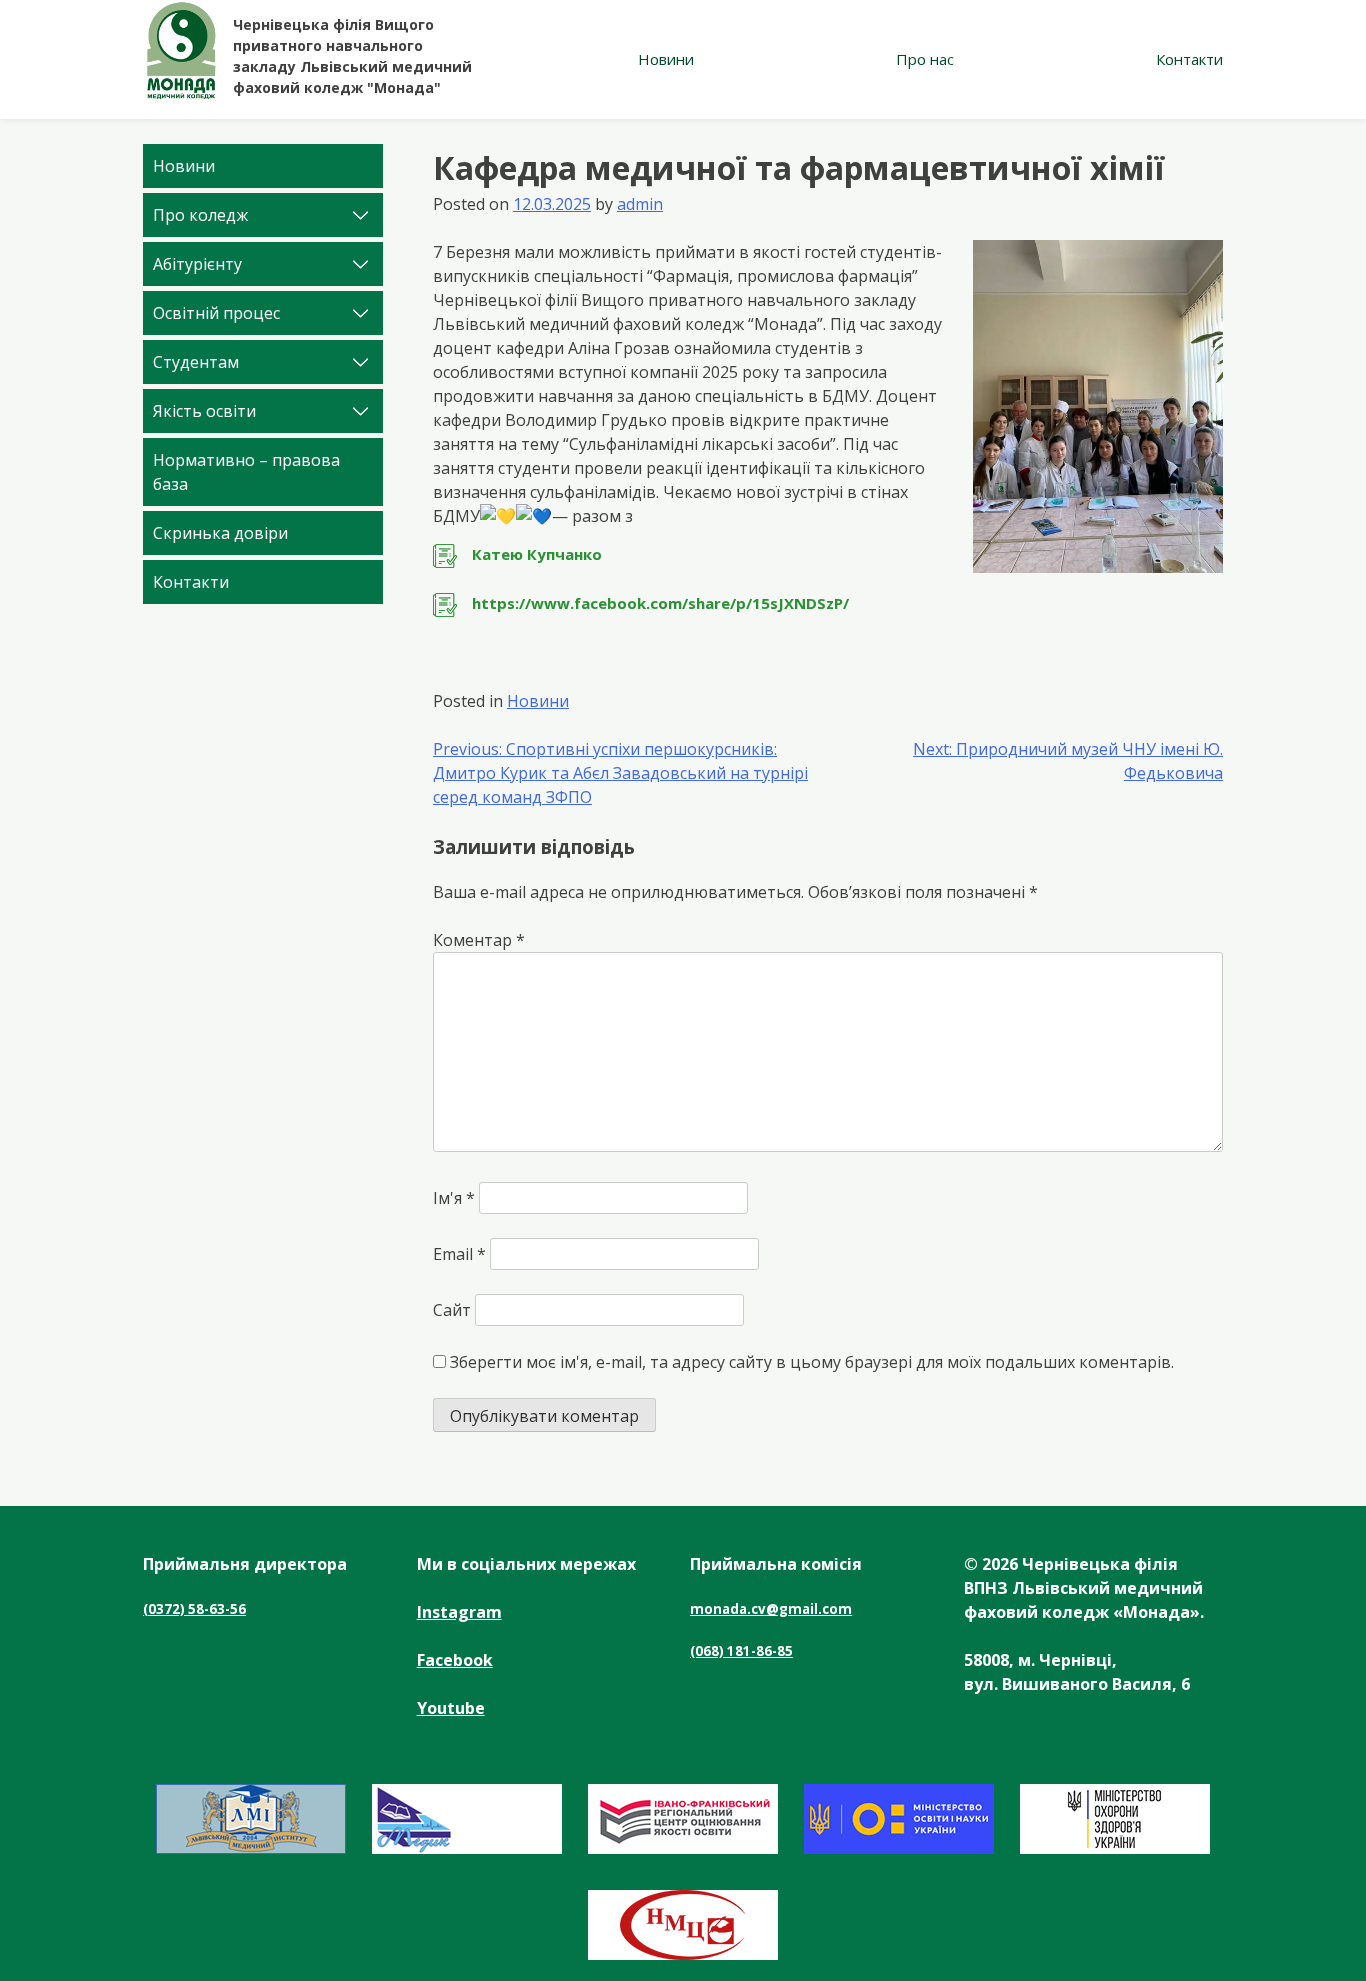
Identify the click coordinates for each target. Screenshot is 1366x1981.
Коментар (479, 940)
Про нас (925, 59)
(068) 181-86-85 (741, 1651)
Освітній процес (216, 313)
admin (640, 204)
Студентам (196, 362)
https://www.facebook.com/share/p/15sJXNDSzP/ (660, 603)
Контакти (1189, 59)
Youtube (451, 1708)
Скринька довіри (220, 533)
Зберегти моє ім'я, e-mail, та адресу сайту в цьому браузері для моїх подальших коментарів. (812, 1362)
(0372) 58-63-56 (194, 1609)
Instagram (459, 1612)
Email (459, 1254)
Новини (666, 59)
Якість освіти (204, 411)
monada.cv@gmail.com (771, 1609)
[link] (828, 555)
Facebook (455, 1660)
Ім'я (454, 1198)
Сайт (452, 1310)
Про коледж (200, 215)
